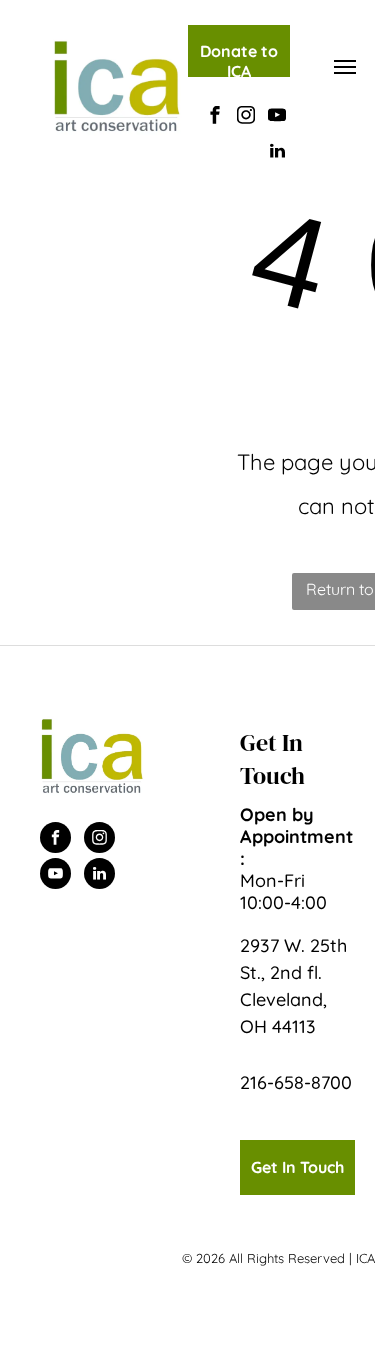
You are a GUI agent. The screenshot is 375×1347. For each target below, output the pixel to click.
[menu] (345, 67)
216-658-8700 (296, 1082)
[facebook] (215, 117)
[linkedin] (277, 153)
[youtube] (277, 117)
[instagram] (246, 117)
